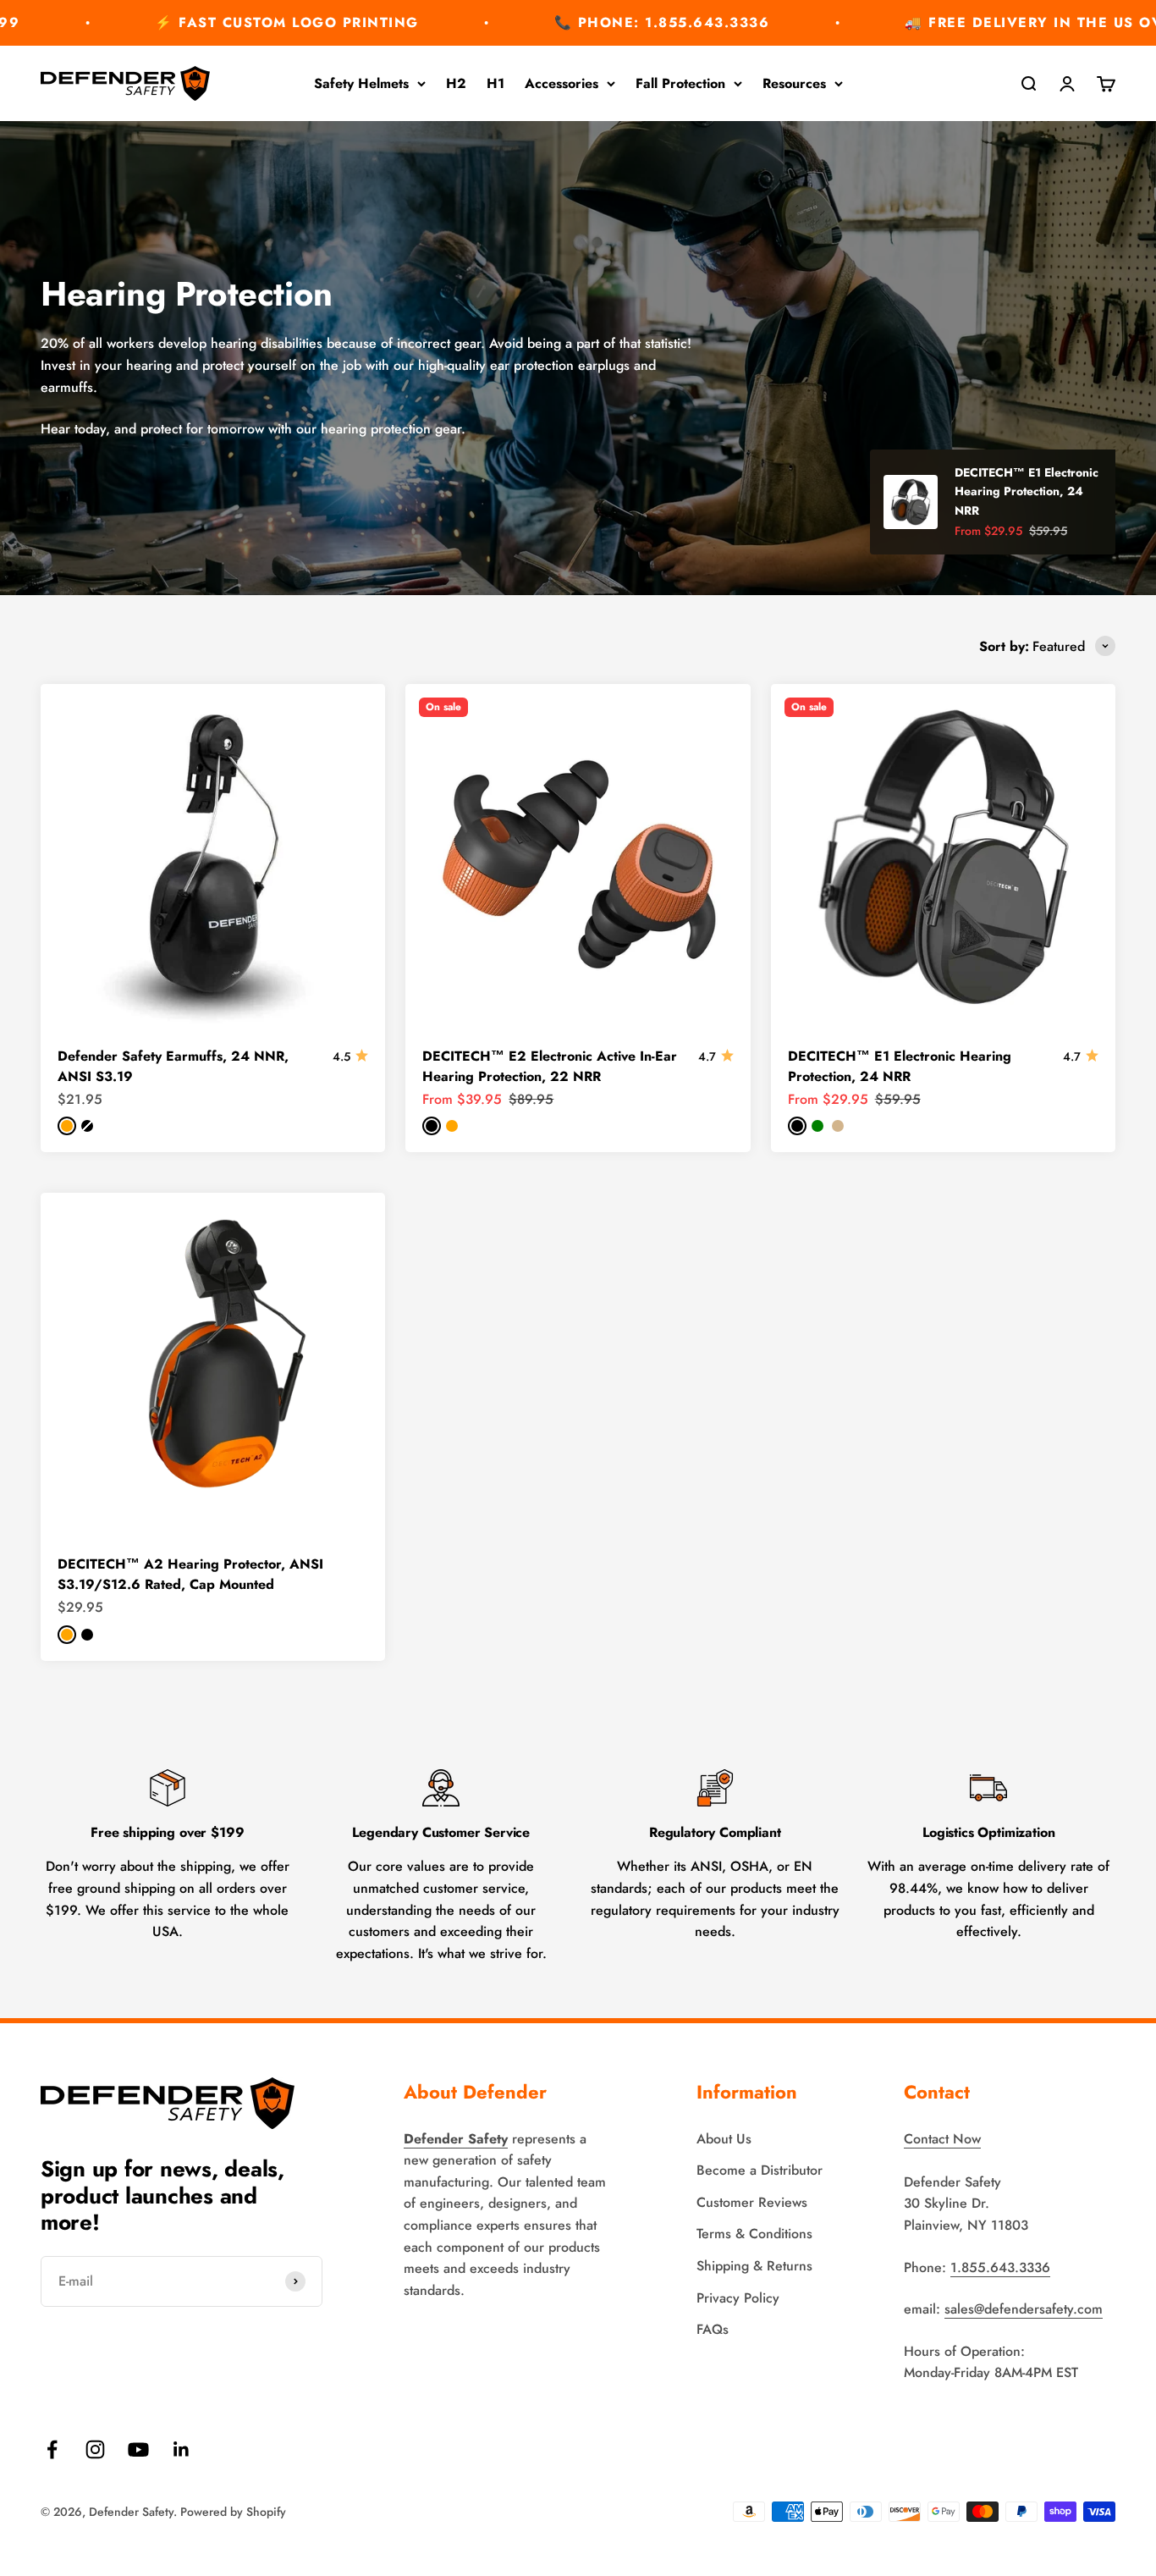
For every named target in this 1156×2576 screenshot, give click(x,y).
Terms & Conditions (754, 2234)
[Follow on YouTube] (138, 2449)
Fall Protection (680, 83)
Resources (794, 83)
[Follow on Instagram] (95, 2449)
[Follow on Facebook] (52, 2449)
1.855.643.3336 (1000, 2267)
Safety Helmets (361, 83)
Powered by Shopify (233, 2512)
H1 (495, 83)
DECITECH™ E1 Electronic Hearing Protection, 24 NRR (900, 1066)
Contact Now (942, 2139)
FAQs (713, 2329)
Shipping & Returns (754, 2266)
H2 (456, 83)
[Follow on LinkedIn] (182, 2449)
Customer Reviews (752, 2202)
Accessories (561, 83)
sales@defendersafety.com (1024, 2309)
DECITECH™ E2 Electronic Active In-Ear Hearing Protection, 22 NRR (550, 1066)
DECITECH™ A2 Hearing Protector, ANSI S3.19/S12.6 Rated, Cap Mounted (190, 1574)
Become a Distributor (760, 2170)
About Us (724, 2139)
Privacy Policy (738, 2298)
